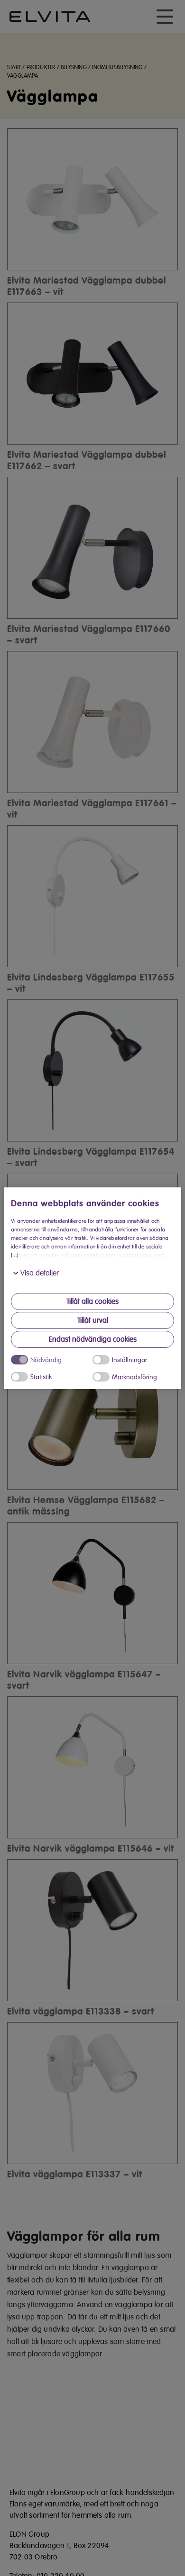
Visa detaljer (40, 1273)
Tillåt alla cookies (92, 1301)
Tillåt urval (93, 1320)
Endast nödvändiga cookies (93, 1339)
